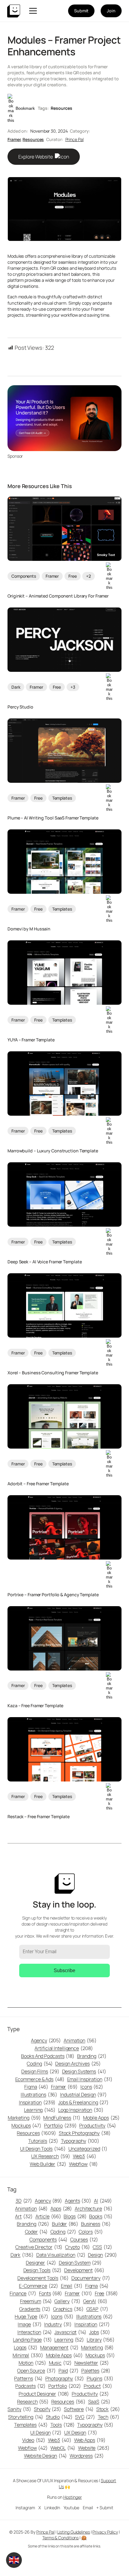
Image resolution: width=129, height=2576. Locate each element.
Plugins (100, 2378)
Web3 (85, 2156)
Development (84, 2270)
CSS (102, 2247)
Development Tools (43, 2278)
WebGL (63, 2448)
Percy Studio (20, 707)
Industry (58, 2324)
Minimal (28, 2355)
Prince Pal (75, 139)
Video (34, 2440)
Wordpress (87, 2456)
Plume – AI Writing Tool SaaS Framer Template (53, 818)
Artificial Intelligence (64, 2048)
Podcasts (30, 2386)
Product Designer (44, 2394)
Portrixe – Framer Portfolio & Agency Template (53, 1595)
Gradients (35, 2309)
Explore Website (36, 157)
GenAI (95, 2301)
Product (98, 2386)
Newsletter (92, 2363)
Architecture (93, 2209)
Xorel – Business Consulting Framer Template (53, 1373)
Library (101, 2340)
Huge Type (31, 2316)
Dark (16, 687)
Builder (65, 2224)
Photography (65, 2378)
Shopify (48, 2409)
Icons (92, 2087)
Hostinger (73, 2497)
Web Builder (48, 2164)
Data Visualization (61, 2255)
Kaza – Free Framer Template (35, 1706)
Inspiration (37, 2102)
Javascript (70, 2332)
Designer (41, 2263)
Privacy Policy (105, 2532)
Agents (78, 2201)
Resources (61, 108)
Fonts (51, 2293)
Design (102, 2255)
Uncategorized (88, 2149)
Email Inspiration (90, 2079)
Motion (32, 2363)
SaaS (99, 2402)
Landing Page (32, 2340)
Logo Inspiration (81, 2110)
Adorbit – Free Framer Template (38, 1484)
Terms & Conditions (60, 2538)
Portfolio (60, 2126)
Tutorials (43, 2141)
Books (101, 2216)
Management (59, 2347)
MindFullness (62, 2118)
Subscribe (64, 1970)
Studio (59, 2417)
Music (60, 2363)
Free (73, 576)
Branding (92, 2056)
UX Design (81, 2433)
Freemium (36, 2301)
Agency (46, 2040)
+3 (73, 687)
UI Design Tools (43, 2149)
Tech (109, 2417)
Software (79, 2409)
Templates (62, 798)
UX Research (51, 2156)
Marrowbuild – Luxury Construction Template (53, 1151)
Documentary (91, 2278)
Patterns (28, 2378)
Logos (26, 2347)
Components (24, 576)
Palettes (96, 2371)
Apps (61, 2209)
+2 (88, 576)
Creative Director (39, 2247)
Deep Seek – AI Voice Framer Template (45, 1262)
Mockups (26, 2126)
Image (30, 2324)
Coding (40, 2064)
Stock (108, 2409)
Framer (14, 139)
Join (111, 11)
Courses (84, 2239)
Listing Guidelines (74, 2532)
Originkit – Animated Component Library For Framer (58, 596)
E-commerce (39, 2286)
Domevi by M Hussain (29, 929)
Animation (80, 2040)
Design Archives (78, 2064)
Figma (36, 2087)
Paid (69, 2371)
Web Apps (90, 2440)
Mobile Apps (102, 2118)
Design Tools (42, 2270)
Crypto (78, 2247)
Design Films (40, 2071)
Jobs (100, 2332)
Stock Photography (85, 2133)
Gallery (67, 2301)
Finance (23, 2293)
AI (103, 2201)
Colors (91, 2232)
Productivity (97, 2126)
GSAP (97, 2309)
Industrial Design (83, 2095)
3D (24, 2201)
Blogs (75, 2216)
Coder (36, 2232)
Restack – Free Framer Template (39, 1817)
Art (24, 2216)
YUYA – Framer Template (31, 1040)
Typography (80, 2141)
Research (33, 2402)
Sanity (19, 2409)
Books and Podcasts (48, 2056)
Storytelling (25, 2417)
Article (48, 2216)
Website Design (45, 2456)
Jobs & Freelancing (83, 2102)
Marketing (24, 2118)
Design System (80, 2263)
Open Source (36, 2371)
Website (94, 2448)
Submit (81, 11)
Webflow (83, 2164)
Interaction (35, 2332)
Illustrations (39, 2095)
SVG (85, 2417)
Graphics (68, 2309)
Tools (63, 2425)
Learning (40, 2110)
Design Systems (84, 2071)
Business (96, 2224)
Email (72, 2286)
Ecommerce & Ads (40, 2079)
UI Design (46, 2433)
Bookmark (25, 108)
